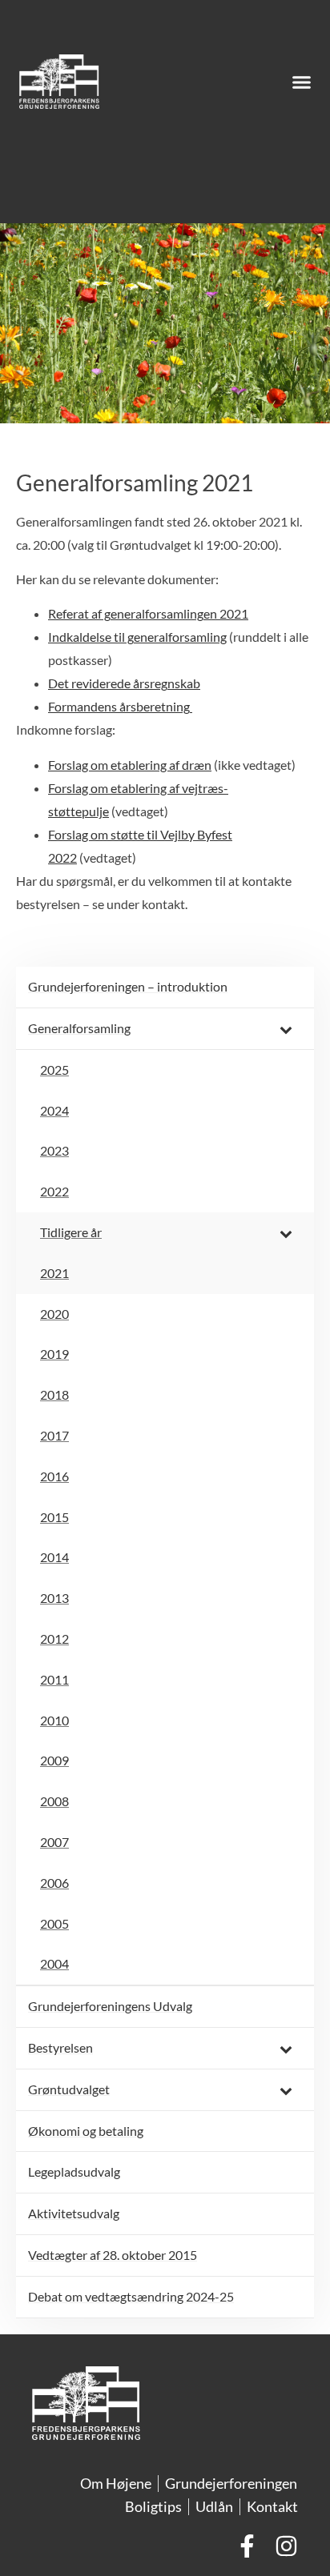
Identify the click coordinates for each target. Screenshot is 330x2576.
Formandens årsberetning (120, 706)
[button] (302, 82)
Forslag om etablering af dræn (130, 765)
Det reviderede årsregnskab (124, 683)
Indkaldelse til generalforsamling (137, 637)
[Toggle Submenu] (286, 1029)
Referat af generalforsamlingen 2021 (148, 613)
